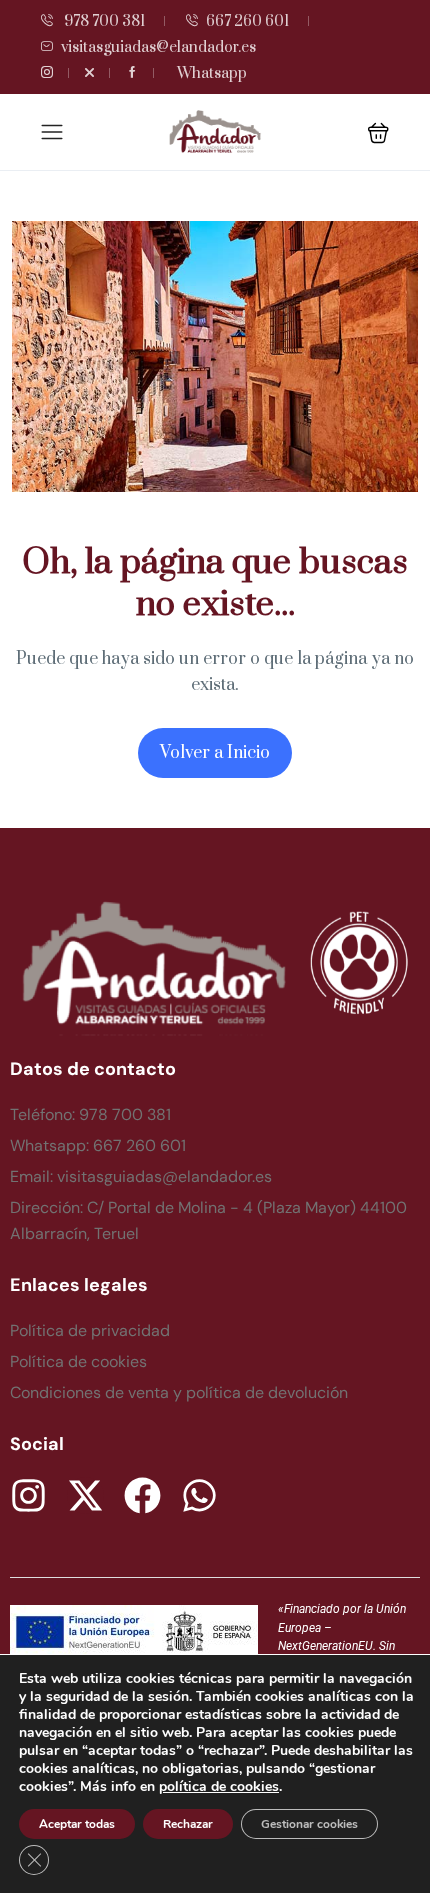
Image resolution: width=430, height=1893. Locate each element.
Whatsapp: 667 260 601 (98, 1145)
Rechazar (188, 1824)
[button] (378, 132)
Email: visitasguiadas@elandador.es (141, 1176)
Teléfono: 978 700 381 (90, 1114)
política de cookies (219, 1786)
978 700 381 (103, 21)
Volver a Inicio (215, 753)
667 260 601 (247, 21)
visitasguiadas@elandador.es (158, 47)
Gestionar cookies (309, 1824)
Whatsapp (212, 73)
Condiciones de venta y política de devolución (179, 1392)
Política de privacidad (90, 1330)
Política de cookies (78, 1361)
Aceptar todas (77, 1824)
